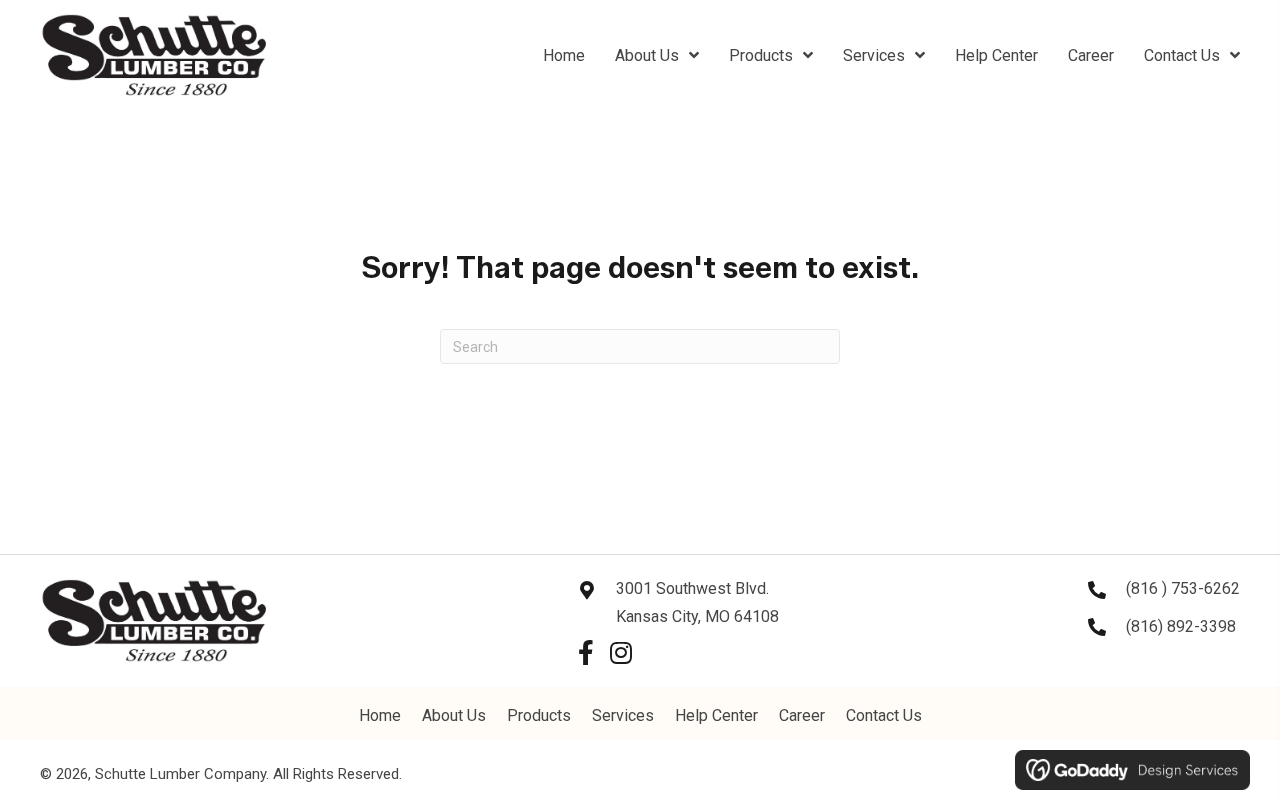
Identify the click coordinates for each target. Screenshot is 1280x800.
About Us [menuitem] (454, 715)
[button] (585, 652)
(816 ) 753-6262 (1183, 588)
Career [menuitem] (802, 715)
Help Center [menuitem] (716, 715)
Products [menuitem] (539, 715)
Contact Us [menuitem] (884, 715)
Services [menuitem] (623, 715)
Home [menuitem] (380, 715)
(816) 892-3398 (1181, 626)
